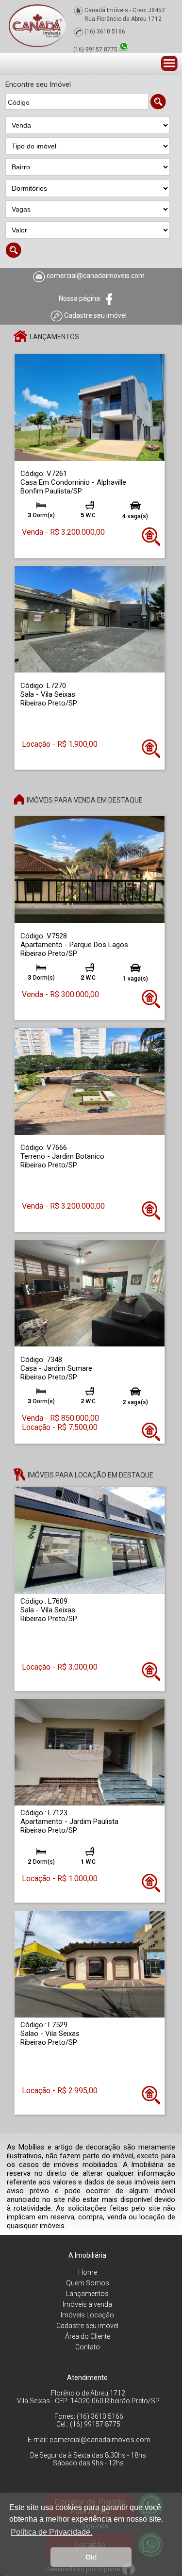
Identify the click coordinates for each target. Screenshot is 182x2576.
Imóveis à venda (87, 2304)
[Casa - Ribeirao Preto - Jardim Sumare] (90, 1293)
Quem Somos (88, 2283)
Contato (88, 2347)
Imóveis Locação (87, 2315)
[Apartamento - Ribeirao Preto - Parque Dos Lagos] (90, 869)
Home (88, 2272)
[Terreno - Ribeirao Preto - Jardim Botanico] (90, 1081)
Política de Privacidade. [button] (51, 2532)
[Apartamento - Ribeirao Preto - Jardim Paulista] (90, 1752)
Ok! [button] (91, 2557)
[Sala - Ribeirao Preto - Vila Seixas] (90, 619)
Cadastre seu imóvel (87, 2326)
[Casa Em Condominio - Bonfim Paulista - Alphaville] (90, 407)
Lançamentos (87, 2294)
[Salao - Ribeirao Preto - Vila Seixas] (90, 1964)
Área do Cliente (88, 2336)
